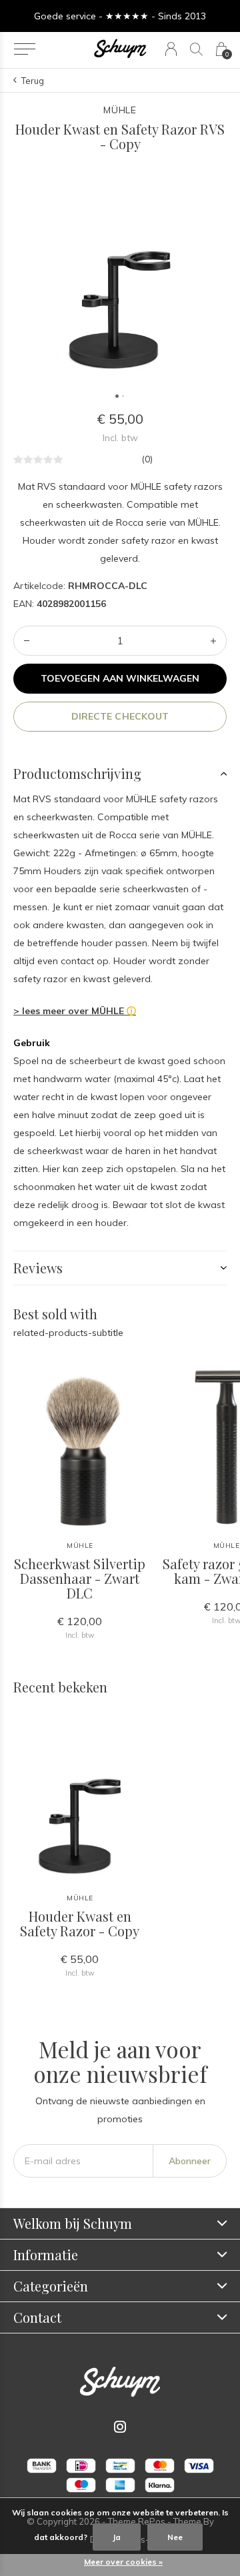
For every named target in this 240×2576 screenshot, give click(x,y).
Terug (33, 81)
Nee (175, 2537)
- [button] (27, 641)
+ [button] (213, 641)
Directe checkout (120, 716)
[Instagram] (120, 2427)
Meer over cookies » (123, 2562)
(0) (147, 459)
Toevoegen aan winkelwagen (120, 678)
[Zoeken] (196, 49)
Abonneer (190, 2161)
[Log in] (171, 49)
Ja (117, 2537)
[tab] (120, 774)
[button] (24, 49)
